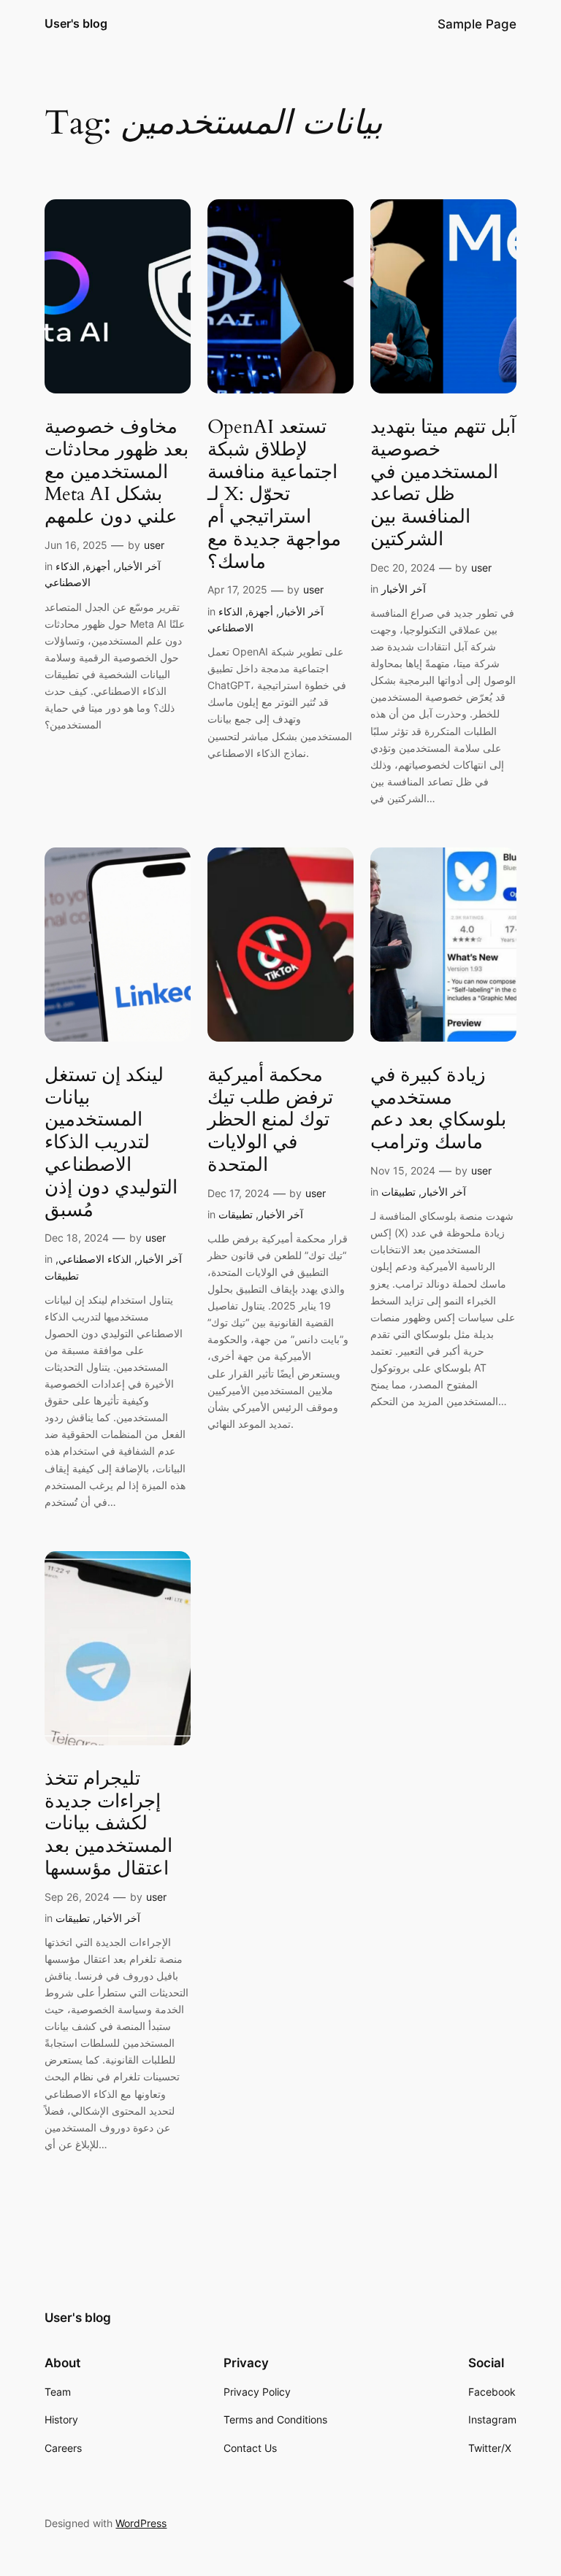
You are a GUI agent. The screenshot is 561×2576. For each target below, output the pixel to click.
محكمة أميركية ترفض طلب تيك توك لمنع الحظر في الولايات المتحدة (270, 1120)
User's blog (76, 23)
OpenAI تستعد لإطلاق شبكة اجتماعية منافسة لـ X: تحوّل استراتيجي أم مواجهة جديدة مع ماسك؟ (274, 495)
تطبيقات (62, 1276)
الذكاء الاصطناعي (95, 1259)
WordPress (141, 2523)
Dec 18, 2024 (77, 1238)
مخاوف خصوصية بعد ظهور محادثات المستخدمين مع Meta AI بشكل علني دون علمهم (117, 472)
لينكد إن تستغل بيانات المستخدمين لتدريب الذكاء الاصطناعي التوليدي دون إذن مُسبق (111, 1143)
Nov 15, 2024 (403, 1170)
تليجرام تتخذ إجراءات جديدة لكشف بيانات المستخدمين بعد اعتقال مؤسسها (108, 1824)
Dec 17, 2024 (238, 1193)
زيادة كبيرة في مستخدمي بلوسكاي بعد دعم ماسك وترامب (438, 1109)
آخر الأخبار (138, 566)
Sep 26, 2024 (77, 1897)
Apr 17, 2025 (237, 589)
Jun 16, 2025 (76, 545)
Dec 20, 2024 (403, 568)
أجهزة (98, 566)
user (154, 545)
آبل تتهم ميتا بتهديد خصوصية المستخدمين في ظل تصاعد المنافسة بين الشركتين (443, 484)
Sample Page (477, 24)
